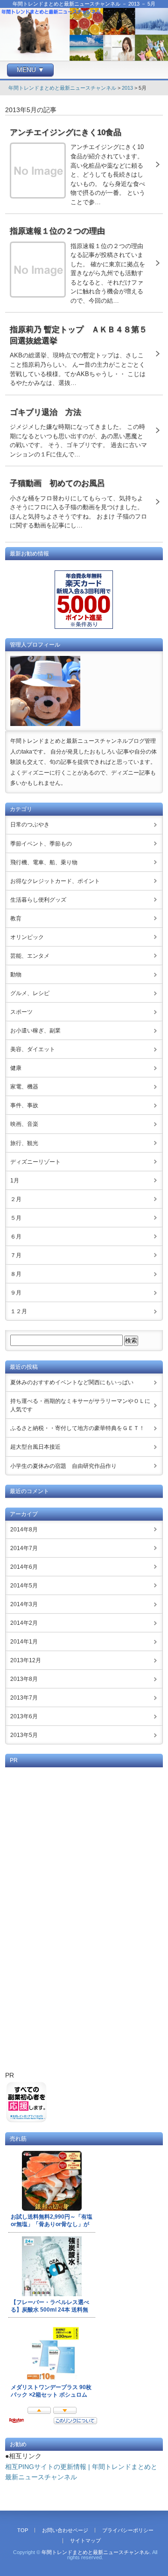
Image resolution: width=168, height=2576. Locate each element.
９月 (16, 1293)
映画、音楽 (24, 1124)
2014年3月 (24, 1604)
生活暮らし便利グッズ (38, 900)
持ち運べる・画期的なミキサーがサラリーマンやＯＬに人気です (80, 1405)
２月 (16, 1199)
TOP (23, 2530)
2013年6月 (24, 1716)
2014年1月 (24, 1642)
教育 (16, 918)
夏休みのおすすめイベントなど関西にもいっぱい (72, 1382)
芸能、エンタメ (30, 956)
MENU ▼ (31, 70)
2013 (127, 88)
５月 (16, 1218)
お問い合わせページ (65, 2530)
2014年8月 (24, 1530)
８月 (16, 1274)
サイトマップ (85, 2540)
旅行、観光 (24, 1143)
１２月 (19, 1311)
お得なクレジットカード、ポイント (55, 881)
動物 (16, 975)
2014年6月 (24, 1567)
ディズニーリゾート (35, 1162)
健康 (16, 1068)
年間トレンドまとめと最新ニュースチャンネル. (96, 2552)
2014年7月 (24, 1548)
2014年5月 (24, 1586)
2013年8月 (24, 1679)
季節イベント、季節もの (41, 844)
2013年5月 (24, 1735)
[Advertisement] (84, 1918)
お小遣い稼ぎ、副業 (35, 1031)
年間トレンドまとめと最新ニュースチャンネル (62, 88)
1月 (15, 1181)
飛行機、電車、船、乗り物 (44, 862)
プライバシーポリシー (128, 2530)
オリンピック (27, 937)
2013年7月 (24, 1698)
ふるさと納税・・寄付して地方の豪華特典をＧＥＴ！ (77, 1428)
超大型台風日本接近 (35, 1447)
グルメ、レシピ (30, 993)
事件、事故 (24, 1105)
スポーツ (21, 1012)
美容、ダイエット (33, 1049)
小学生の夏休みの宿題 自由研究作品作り (63, 1466)
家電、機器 (24, 1087)
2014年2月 (24, 1623)
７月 (16, 1255)
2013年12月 (26, 1660)
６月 (16, 1237)
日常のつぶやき (30, 825)
